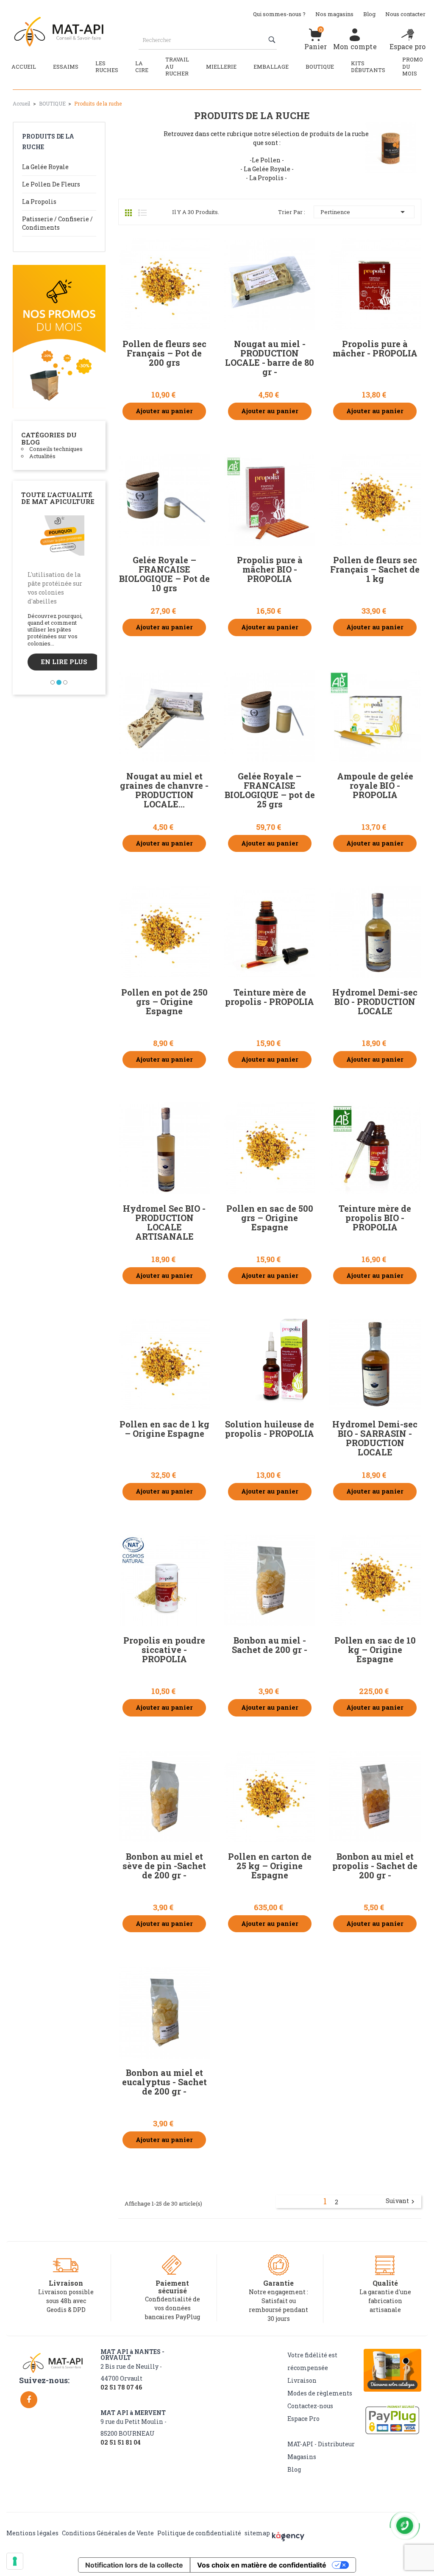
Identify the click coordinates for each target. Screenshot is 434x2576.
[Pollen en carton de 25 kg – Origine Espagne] (270, 1797)
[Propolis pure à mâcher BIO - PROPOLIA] (270, 500)
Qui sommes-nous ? (279, 14)
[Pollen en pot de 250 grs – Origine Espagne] (164, 932)
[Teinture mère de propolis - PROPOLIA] (270, 932)
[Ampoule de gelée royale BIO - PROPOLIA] (375, 716)
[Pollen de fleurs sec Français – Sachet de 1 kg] (375, 500)
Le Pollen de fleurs (51, 184)
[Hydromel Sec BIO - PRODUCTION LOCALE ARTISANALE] (164, 1148)
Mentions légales (32, 2533)
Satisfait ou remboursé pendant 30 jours (278, 2310)
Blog (369, 14)
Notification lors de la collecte (134, 2565)
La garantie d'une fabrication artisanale (385, 2301)
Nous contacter (405, 14)
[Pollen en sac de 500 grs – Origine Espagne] (270, 1148)
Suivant (401, 2201)
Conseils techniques (56, 449)
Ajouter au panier (164, 411)
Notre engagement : (278, 2292)
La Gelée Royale (45, 167)
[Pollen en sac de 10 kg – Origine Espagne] (375, 1580)
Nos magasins (334, 14)
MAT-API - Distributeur (321, 2444)
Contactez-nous (310, 2406)
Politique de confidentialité (199, 2533)
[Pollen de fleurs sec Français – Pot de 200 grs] (164, 284)
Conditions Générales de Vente (108, 2533)
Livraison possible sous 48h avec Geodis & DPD (66, 2301)
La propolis (39, 202)
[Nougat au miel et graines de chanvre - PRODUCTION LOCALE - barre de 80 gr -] (164, 716)
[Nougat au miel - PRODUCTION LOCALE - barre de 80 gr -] (270, 284)
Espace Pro (303, 2419)
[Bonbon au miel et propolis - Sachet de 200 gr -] (375, 1797)
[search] (273, 40)
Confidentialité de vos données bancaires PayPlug (172, 2308)
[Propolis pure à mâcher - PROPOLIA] (375, 284)
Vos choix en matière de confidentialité (262, 2565)
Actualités (42, 456)
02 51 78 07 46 (121, 2387)
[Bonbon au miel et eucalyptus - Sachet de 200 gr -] (164, 2012)
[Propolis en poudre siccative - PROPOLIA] (164, 1580)
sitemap (257, 2533)
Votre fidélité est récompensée (312, 2361)
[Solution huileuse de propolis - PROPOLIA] (270, 1364)
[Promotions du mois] (59, 336)
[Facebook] (29, 2400)
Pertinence (364, 212)
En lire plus (88, 664)
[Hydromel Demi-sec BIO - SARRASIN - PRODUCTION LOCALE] (375, 1364)
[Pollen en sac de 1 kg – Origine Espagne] (164, 1364)
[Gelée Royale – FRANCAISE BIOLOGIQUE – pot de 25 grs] (270, 716)
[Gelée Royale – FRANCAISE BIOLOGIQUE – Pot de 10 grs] (164, 500)
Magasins (302, 2457)
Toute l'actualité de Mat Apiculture (58, 498)
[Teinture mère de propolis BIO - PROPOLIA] (375, 1148)
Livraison (302, 2380)
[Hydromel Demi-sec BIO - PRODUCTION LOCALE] (375, 932)
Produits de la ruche (48, 142)
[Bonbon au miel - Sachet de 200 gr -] (270, 1580)
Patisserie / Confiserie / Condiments (57, 223)
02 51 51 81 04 (121, 2442)
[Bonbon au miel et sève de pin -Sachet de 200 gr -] (164, 1797)
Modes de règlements (320, 2393)
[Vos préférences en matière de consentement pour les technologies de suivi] (15, 2561)
